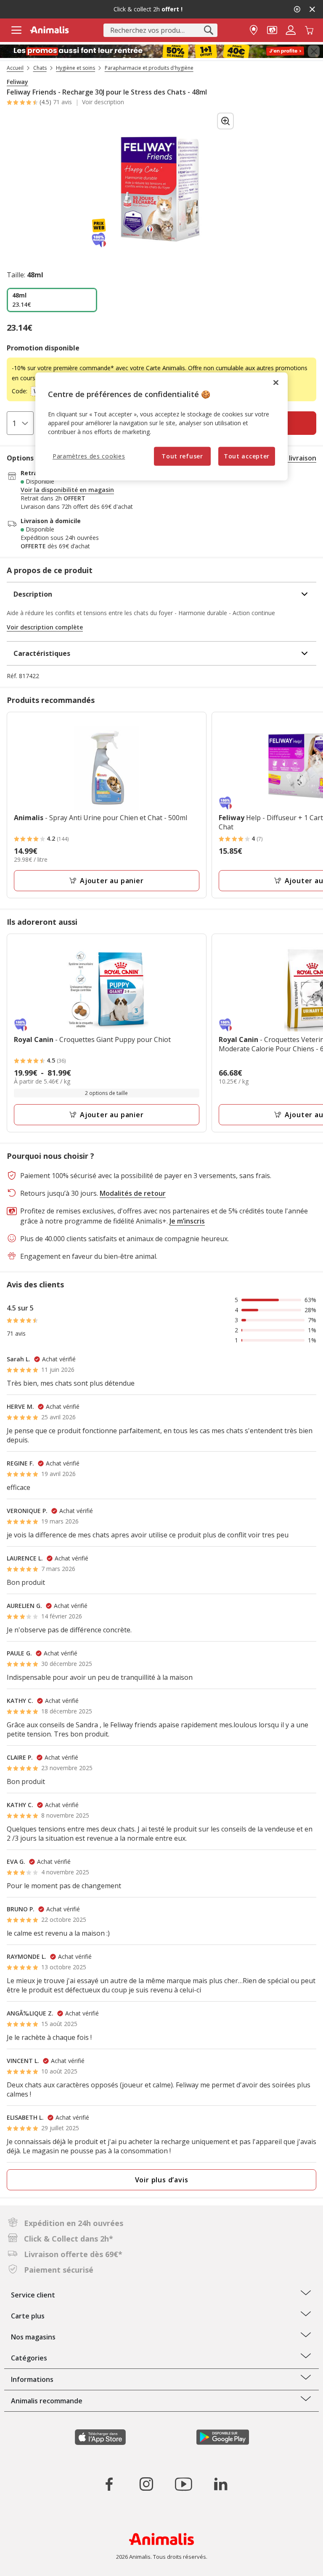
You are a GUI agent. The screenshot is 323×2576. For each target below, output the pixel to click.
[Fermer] (276, 382)
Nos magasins (33, 2337)
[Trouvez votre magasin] (254, 29)
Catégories (29, 2358)
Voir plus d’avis (162, 2180)
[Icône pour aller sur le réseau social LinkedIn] (220, 2484)
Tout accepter (247, 456)
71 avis (62, 102)
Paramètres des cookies (89, 456)
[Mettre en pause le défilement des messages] (297, 9)
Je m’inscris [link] (187, 1221)
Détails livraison (290, 458)
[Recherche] (209, 30)
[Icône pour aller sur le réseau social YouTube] (183, 2484)
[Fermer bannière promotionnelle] (314, 51)
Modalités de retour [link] (133, 1193)
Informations (32, 2379)
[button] (272, 29)
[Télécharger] (25, 2562)
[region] (161, 426)
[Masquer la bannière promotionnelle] (312, 9)
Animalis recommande (47, 2401)
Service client (33, 2295)
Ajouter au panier (112, 881)
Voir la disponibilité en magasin (67, 490)
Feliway (17, 82)
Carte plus (28, 2316)
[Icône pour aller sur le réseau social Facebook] (109, 2484)
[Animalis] (49, 30)
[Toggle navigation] (16, 30)
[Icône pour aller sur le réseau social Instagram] (146, 2484)
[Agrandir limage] (225, 121)
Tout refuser (182, 456)
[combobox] (160, 30)
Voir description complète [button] (45, 627)
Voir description (103, 102)
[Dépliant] (161, 51)
